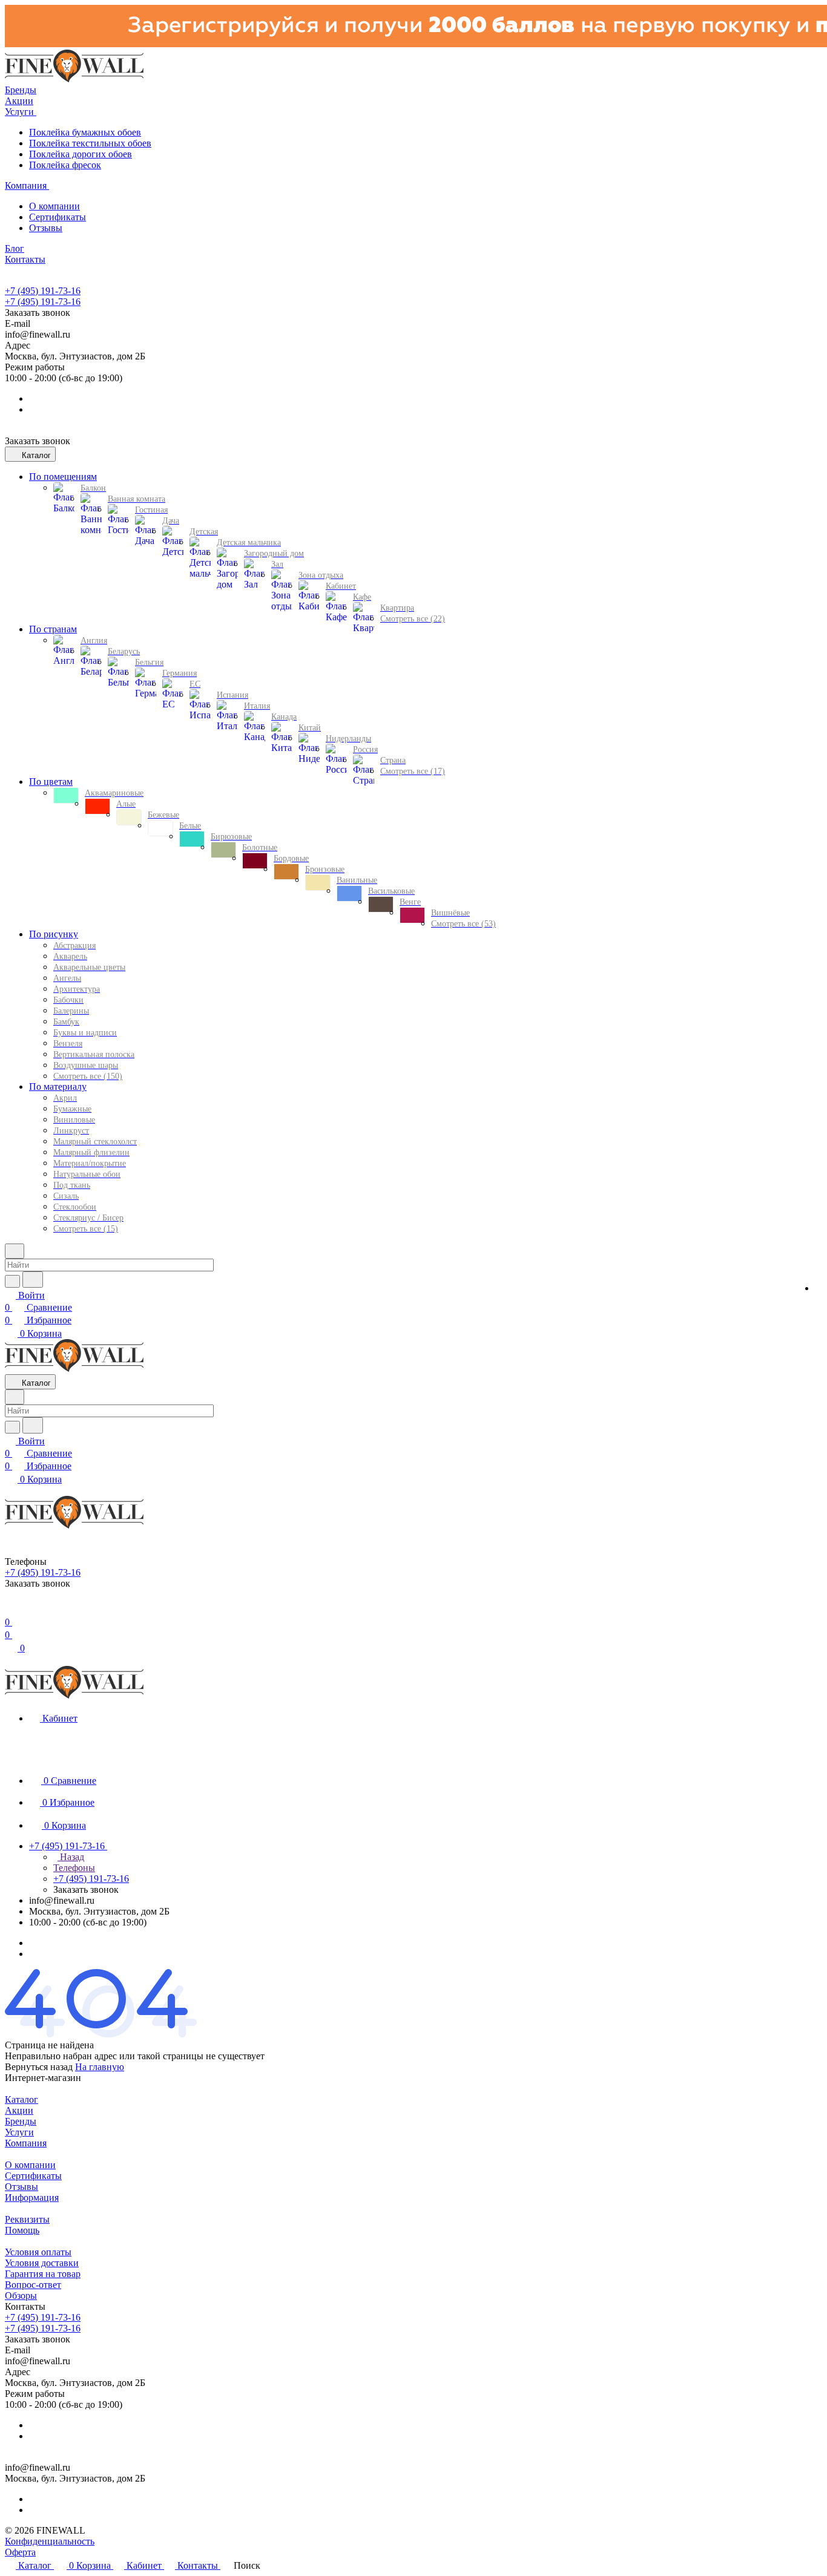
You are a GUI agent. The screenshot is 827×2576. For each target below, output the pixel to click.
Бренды (21, 2121)
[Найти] (33, 1280)
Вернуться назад (39, 2067)
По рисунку (54, 934)
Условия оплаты (38, 2252)
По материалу (58, 1086)
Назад (71, 1857)
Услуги (19, 2132)
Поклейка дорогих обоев (81, 154)
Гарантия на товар (43, 2274)
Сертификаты (58, 217)
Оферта (20, 2552)
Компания (26, 2143)
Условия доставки (42, 2263)
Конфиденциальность (50, 2541)
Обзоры (21, 2296)
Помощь (22, 2230)
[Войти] (10, 1610)
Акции (19, 2110)
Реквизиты (27, 2219)
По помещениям (63, 477)
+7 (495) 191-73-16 (43, 291)
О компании (54, 206)
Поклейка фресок (65, 165)
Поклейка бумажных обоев (85, 132)
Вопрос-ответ (33, 2285)
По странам (53, 629)
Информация (32, 2197)
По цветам (51, 782)
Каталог (21, 2099)
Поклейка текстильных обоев (90, 143)
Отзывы (46, 228)
